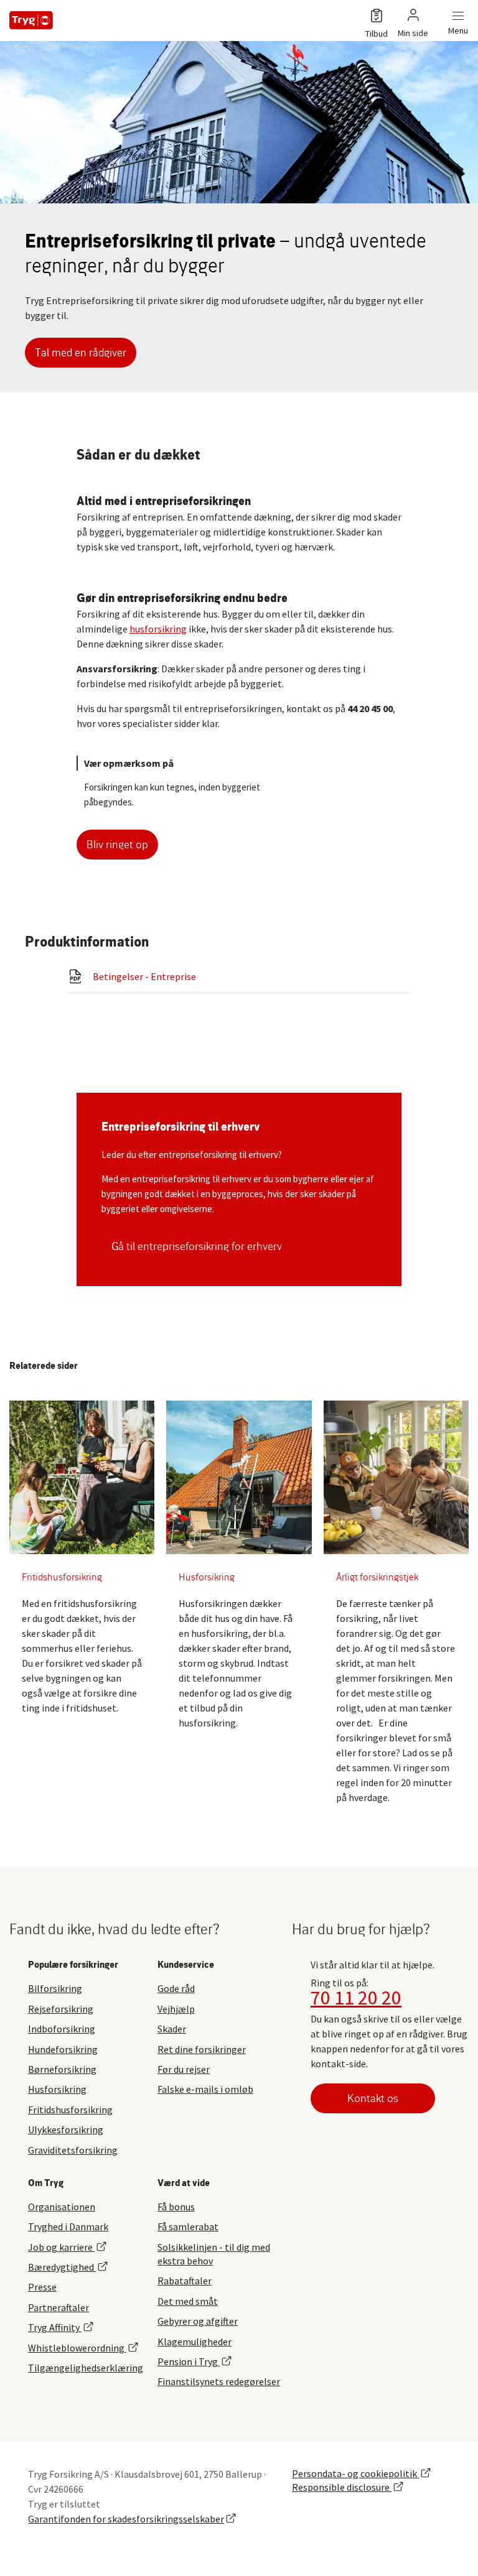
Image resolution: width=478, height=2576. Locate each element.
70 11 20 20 (356, 1998)
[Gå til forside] (31, 20)
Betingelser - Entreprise (144, 976)
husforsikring (158, 629)
